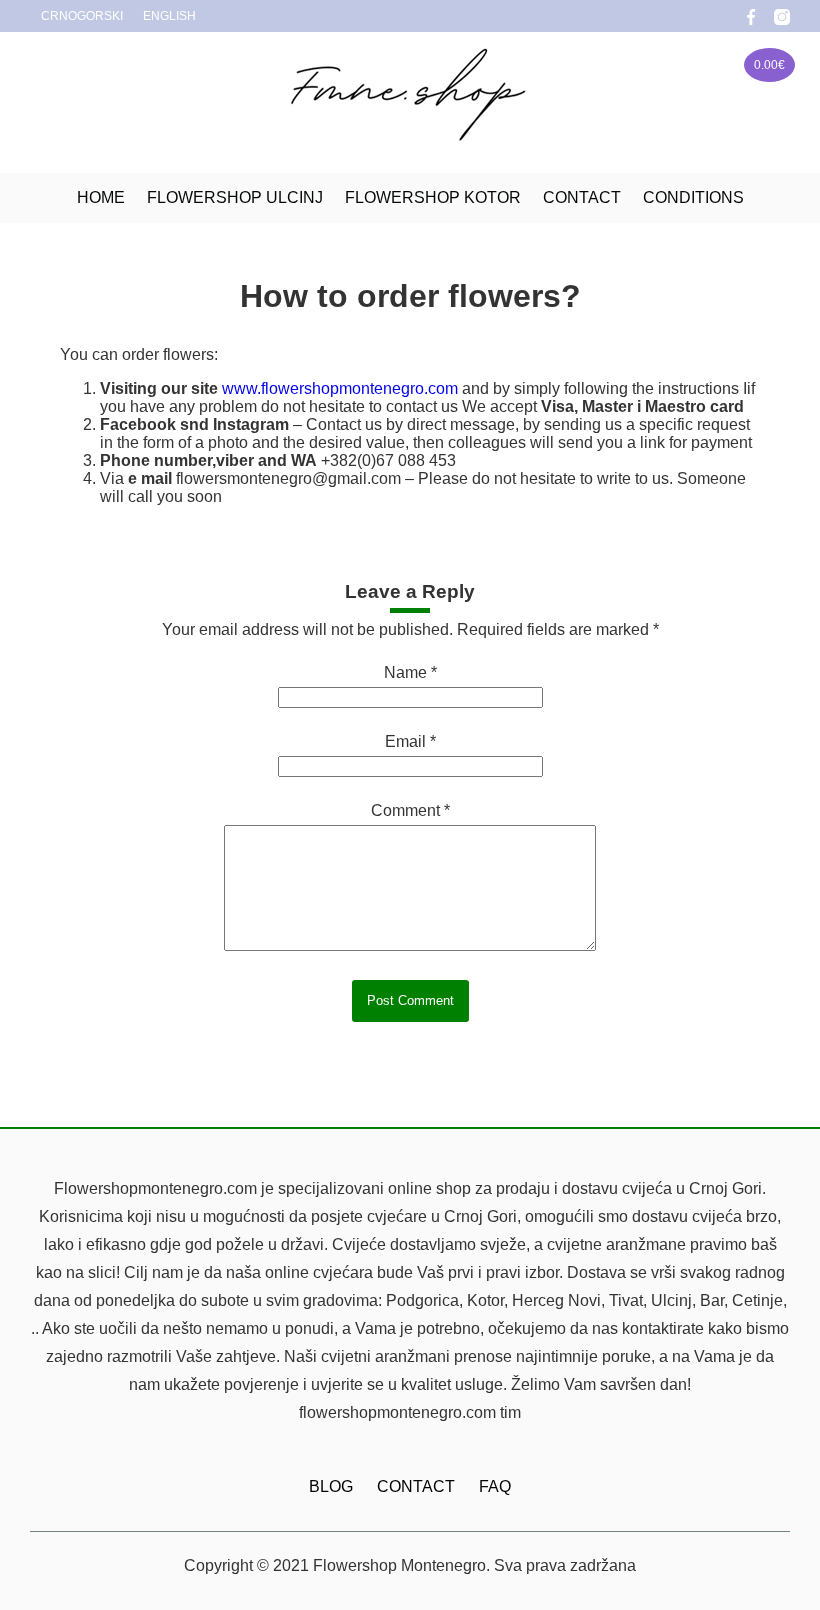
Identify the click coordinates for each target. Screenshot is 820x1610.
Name (410, 672)
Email (410, 741)
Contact (582, 197)
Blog (331, 1486)
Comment (410, 810)
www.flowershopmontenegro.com (340, 388)
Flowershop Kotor (433, 197)
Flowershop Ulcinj (235, 197)
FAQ (495, 1486)
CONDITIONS (693, 197)
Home (101, 197)
